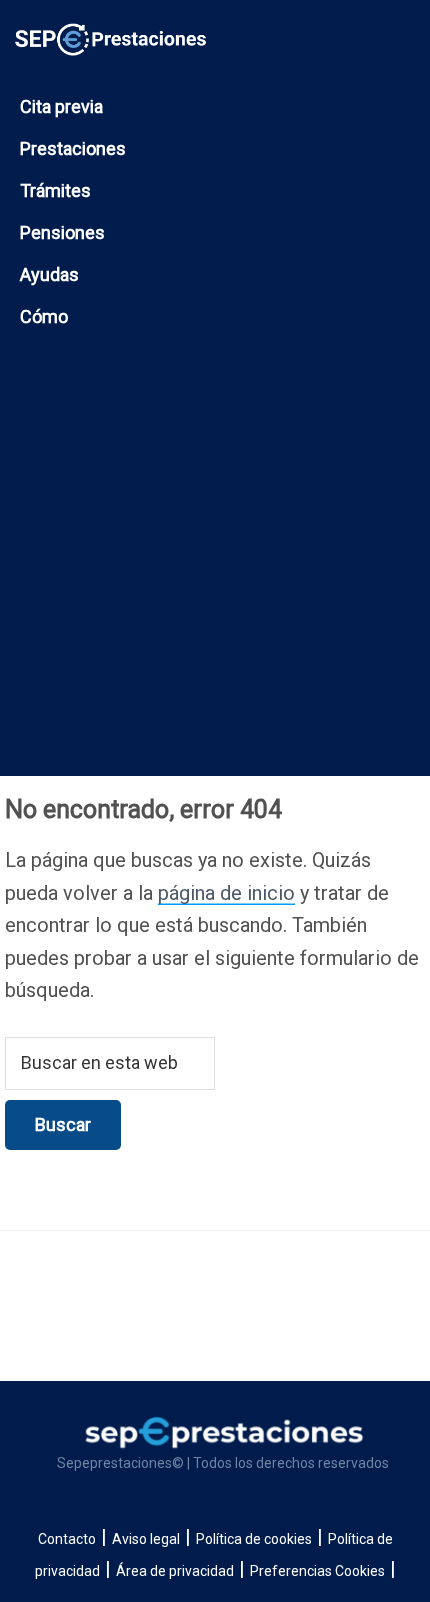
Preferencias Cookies (317, 1571)
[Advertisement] (215, 574)
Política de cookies (254, 1539)
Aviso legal (146, 1539)
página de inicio (226, 893)
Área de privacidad (175, 1571)
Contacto (67, 1539)
